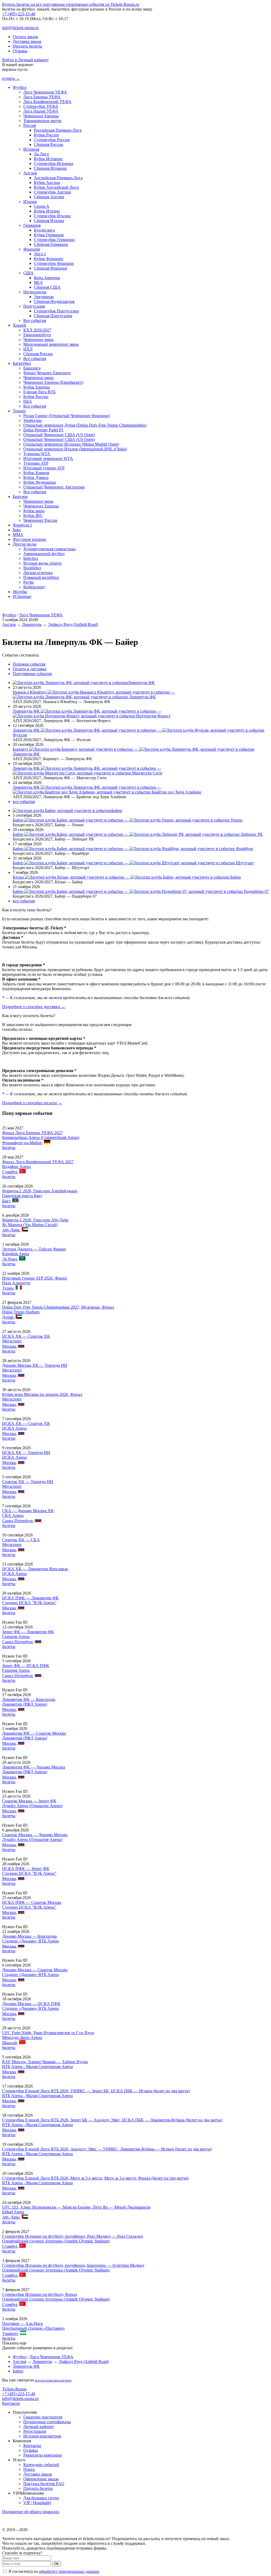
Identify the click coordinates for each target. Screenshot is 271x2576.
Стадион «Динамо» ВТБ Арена (30, 1941)
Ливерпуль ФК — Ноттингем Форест (92, 714)
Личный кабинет (39, 2427)
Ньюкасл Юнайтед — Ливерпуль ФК (94, 694)
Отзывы (20, 51)
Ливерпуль (32, 624)
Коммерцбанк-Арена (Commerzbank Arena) (41, 1137)
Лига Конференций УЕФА (47, 102)
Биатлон (20, 497)
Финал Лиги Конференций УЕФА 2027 (38, 1162)
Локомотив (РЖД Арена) (25, 1704)
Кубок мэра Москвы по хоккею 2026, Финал (42, 1394)
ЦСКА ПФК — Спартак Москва (32, 1902)
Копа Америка (47, 278)
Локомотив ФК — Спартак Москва (34, 1733)
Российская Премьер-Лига (58, 130)
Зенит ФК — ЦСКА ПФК (26, 1666)
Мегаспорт (12, 1341)
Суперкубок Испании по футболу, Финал (40, 2294)
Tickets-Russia (14, 2389)
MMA (18, 535)
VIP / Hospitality (37, 2503)
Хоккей (19, 325)
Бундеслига (44, 230)
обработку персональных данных (69, 2571)
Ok (57, 2564)
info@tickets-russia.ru (20, 28)
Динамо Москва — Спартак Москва (35, 1970)
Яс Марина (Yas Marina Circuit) (30, 1225)
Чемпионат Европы (41, 116)
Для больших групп (41, 2498)
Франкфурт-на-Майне (22, 1143)
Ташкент (10, 2333)
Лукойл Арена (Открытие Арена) (32, 1806)
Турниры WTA (37, 454)
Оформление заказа (41, 2479)
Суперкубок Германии (54, 240)
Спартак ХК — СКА (21, 1540)
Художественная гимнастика (49, 549)
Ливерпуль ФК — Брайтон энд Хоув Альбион (107, 790)
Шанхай (10, 2043)
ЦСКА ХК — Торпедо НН (26, 1453)
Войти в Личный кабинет (25, 60)
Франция (31, 249)
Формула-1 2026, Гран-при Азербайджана (40, 1191)
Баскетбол (22, 363)
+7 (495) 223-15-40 (19, 14)
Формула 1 (22, 525)
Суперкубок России (52, 140)
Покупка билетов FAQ (44, 2484)
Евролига (32, 368)
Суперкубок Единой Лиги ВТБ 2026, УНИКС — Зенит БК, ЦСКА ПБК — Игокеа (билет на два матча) (96, 2091)
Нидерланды (35, 292)
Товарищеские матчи (42, 121)
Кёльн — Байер (127, 877)
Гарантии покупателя (43, 2417)
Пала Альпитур (16, 1283)
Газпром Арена (16, 1636)
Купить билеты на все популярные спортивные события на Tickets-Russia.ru (71, 4)
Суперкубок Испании (54, 163)
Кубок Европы (37, 387)
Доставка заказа (27, 41)
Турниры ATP (36, 463)
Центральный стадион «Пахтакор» (33, 2328)
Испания (31, 149)
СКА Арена (13, 1515)
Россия (30, 125)
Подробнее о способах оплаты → (32, 1103)
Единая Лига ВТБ (39, 392)
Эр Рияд (10, 1259)
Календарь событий (41, 2465)
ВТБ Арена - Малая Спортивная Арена (37, 2067)
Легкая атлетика (38, 573)
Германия (32, 225)
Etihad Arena (13, 2212)
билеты (9, 1148)
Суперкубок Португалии (56, 311)
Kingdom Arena (16, 1254)
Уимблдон (33, 420)
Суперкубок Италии (52, 216)
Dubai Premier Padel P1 (43, 430)
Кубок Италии (47, 211)
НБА (28, 401)
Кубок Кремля (36, 473)
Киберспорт (34, 587)
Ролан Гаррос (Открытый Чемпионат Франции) (67, 416)
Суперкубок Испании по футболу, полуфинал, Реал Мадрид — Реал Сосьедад (73, 2236)
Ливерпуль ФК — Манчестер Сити (87, 771)
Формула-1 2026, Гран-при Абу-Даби (35, 1220)
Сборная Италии (49, 221)
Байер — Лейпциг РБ (138, 834)
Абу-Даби (11, 1230)
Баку (6, 1201)
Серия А (42, 206)
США (28, 273)
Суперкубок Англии (52, 192)
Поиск (29, 2469)
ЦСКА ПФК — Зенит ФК (26, 1869)
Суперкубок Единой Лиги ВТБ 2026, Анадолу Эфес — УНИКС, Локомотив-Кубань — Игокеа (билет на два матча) (107, 2149)
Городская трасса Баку (22, 1196)
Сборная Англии (49, 197)
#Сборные (22, 596)
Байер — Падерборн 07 (141, 891)
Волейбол (32, 568)
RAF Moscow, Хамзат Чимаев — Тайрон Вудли (45, 2062)
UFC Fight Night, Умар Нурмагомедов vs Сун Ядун (48, 2033)
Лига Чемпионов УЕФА (45, 92)
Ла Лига (41, 154)
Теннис (19, 411)
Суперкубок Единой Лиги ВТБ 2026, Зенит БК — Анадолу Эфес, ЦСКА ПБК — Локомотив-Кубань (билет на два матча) (112, 2120)
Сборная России (49, 144)
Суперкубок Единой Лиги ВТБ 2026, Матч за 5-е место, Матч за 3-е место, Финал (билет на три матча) (95, 2178)
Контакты (11, 2403)
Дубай (8, 1317)
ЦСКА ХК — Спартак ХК (26, 1336)
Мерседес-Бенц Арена (22, 2037)
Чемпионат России (40, 520)
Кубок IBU (33, 516)
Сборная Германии (51, 244)
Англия (30, 173)
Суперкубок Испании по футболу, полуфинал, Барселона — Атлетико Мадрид (73, 2265)
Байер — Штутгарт (133, 863)
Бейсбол (31, 558)
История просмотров (42, 2436)
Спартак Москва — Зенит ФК (29, 1801)
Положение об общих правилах (31, 2512)
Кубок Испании (48, 159)
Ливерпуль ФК (141, 683)
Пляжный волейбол (41, 577)
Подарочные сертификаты (47, 2422)
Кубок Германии (49, 235)
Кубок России (46, 135)
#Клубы (20, 592)
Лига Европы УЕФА (42, 97)
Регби (29, 582)
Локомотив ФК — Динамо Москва (34, 1767)
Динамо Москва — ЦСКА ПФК (31, 2004)
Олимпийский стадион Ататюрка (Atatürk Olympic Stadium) (56, 2241)
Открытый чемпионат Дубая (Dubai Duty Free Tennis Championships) (85, 425)
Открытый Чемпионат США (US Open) (59, 435)
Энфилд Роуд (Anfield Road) (73, 624)
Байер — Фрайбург (133, 849)
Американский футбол (44, 554)
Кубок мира (34, 511)
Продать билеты (27, 46)
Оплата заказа (25, 37)
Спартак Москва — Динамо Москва (35, 1835)
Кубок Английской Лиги (56, 187)
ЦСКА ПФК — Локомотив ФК (30, 1598)
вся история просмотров (53, 2380)
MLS (38, 282)
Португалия (34, 306)
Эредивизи (44, 297)
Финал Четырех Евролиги (47, 373)
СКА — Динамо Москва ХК (28, 1511)
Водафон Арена (16, 1167)
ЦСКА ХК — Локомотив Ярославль (35, 1569)
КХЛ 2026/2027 (37, 330)
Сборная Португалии (53, 316)
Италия (30, 202)
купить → (11, 78)
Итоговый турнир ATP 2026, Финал (35, 1278)
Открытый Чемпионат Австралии (54, 487)
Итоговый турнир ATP (44, 468)
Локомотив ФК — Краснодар (29, 1699)
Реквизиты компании (43, 2455)
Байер (117, 811)
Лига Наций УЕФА (41, 111)
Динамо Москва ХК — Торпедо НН (35, 1365)
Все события (35, 320)
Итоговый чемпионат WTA (48, 458)
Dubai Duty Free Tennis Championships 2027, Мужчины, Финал (58, 1307)
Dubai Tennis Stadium (21, 1312)
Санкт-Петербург (17, 1521)
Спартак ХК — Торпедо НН (28, 1482)
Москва (9, 1346)
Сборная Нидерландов (54, 301)
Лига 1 (40, 254)
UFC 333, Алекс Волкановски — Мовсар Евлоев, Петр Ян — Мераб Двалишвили (76, 2207)
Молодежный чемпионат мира (51, 344)
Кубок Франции (48, 259)
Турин (8, 1288)
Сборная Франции (51, 268)
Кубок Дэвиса (36, 477)
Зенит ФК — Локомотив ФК (28, 1632)
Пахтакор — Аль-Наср (22, 2323)
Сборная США (47, 287)
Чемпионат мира (38, 340)
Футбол (20, 87)
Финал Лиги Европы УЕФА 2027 (32, 1133)
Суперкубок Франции (54, 263)
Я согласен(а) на (53, 2571)
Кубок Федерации (40, 482)
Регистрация (35, 2431)
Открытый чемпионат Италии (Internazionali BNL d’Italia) (75, 449)
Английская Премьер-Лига (58, 178)
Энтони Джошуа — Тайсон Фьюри (34, 1249)
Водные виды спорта (42, 563)
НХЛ (28, 349)
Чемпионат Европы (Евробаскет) (53, 382)
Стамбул (10, 1172)
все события (24, 802)
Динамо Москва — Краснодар (30, 1936)
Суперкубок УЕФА (41, 106)
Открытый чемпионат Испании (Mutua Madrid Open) (71, 444)
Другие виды (25, 544)
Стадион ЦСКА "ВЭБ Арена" (29, 1603)
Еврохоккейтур (37, 335)
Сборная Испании (50, 168)
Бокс (17, 530)
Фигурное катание (30, 539)
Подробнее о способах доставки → (34, 1007)
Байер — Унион (128, 820)
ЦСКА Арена (14, 1428)
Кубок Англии (47, 183)
